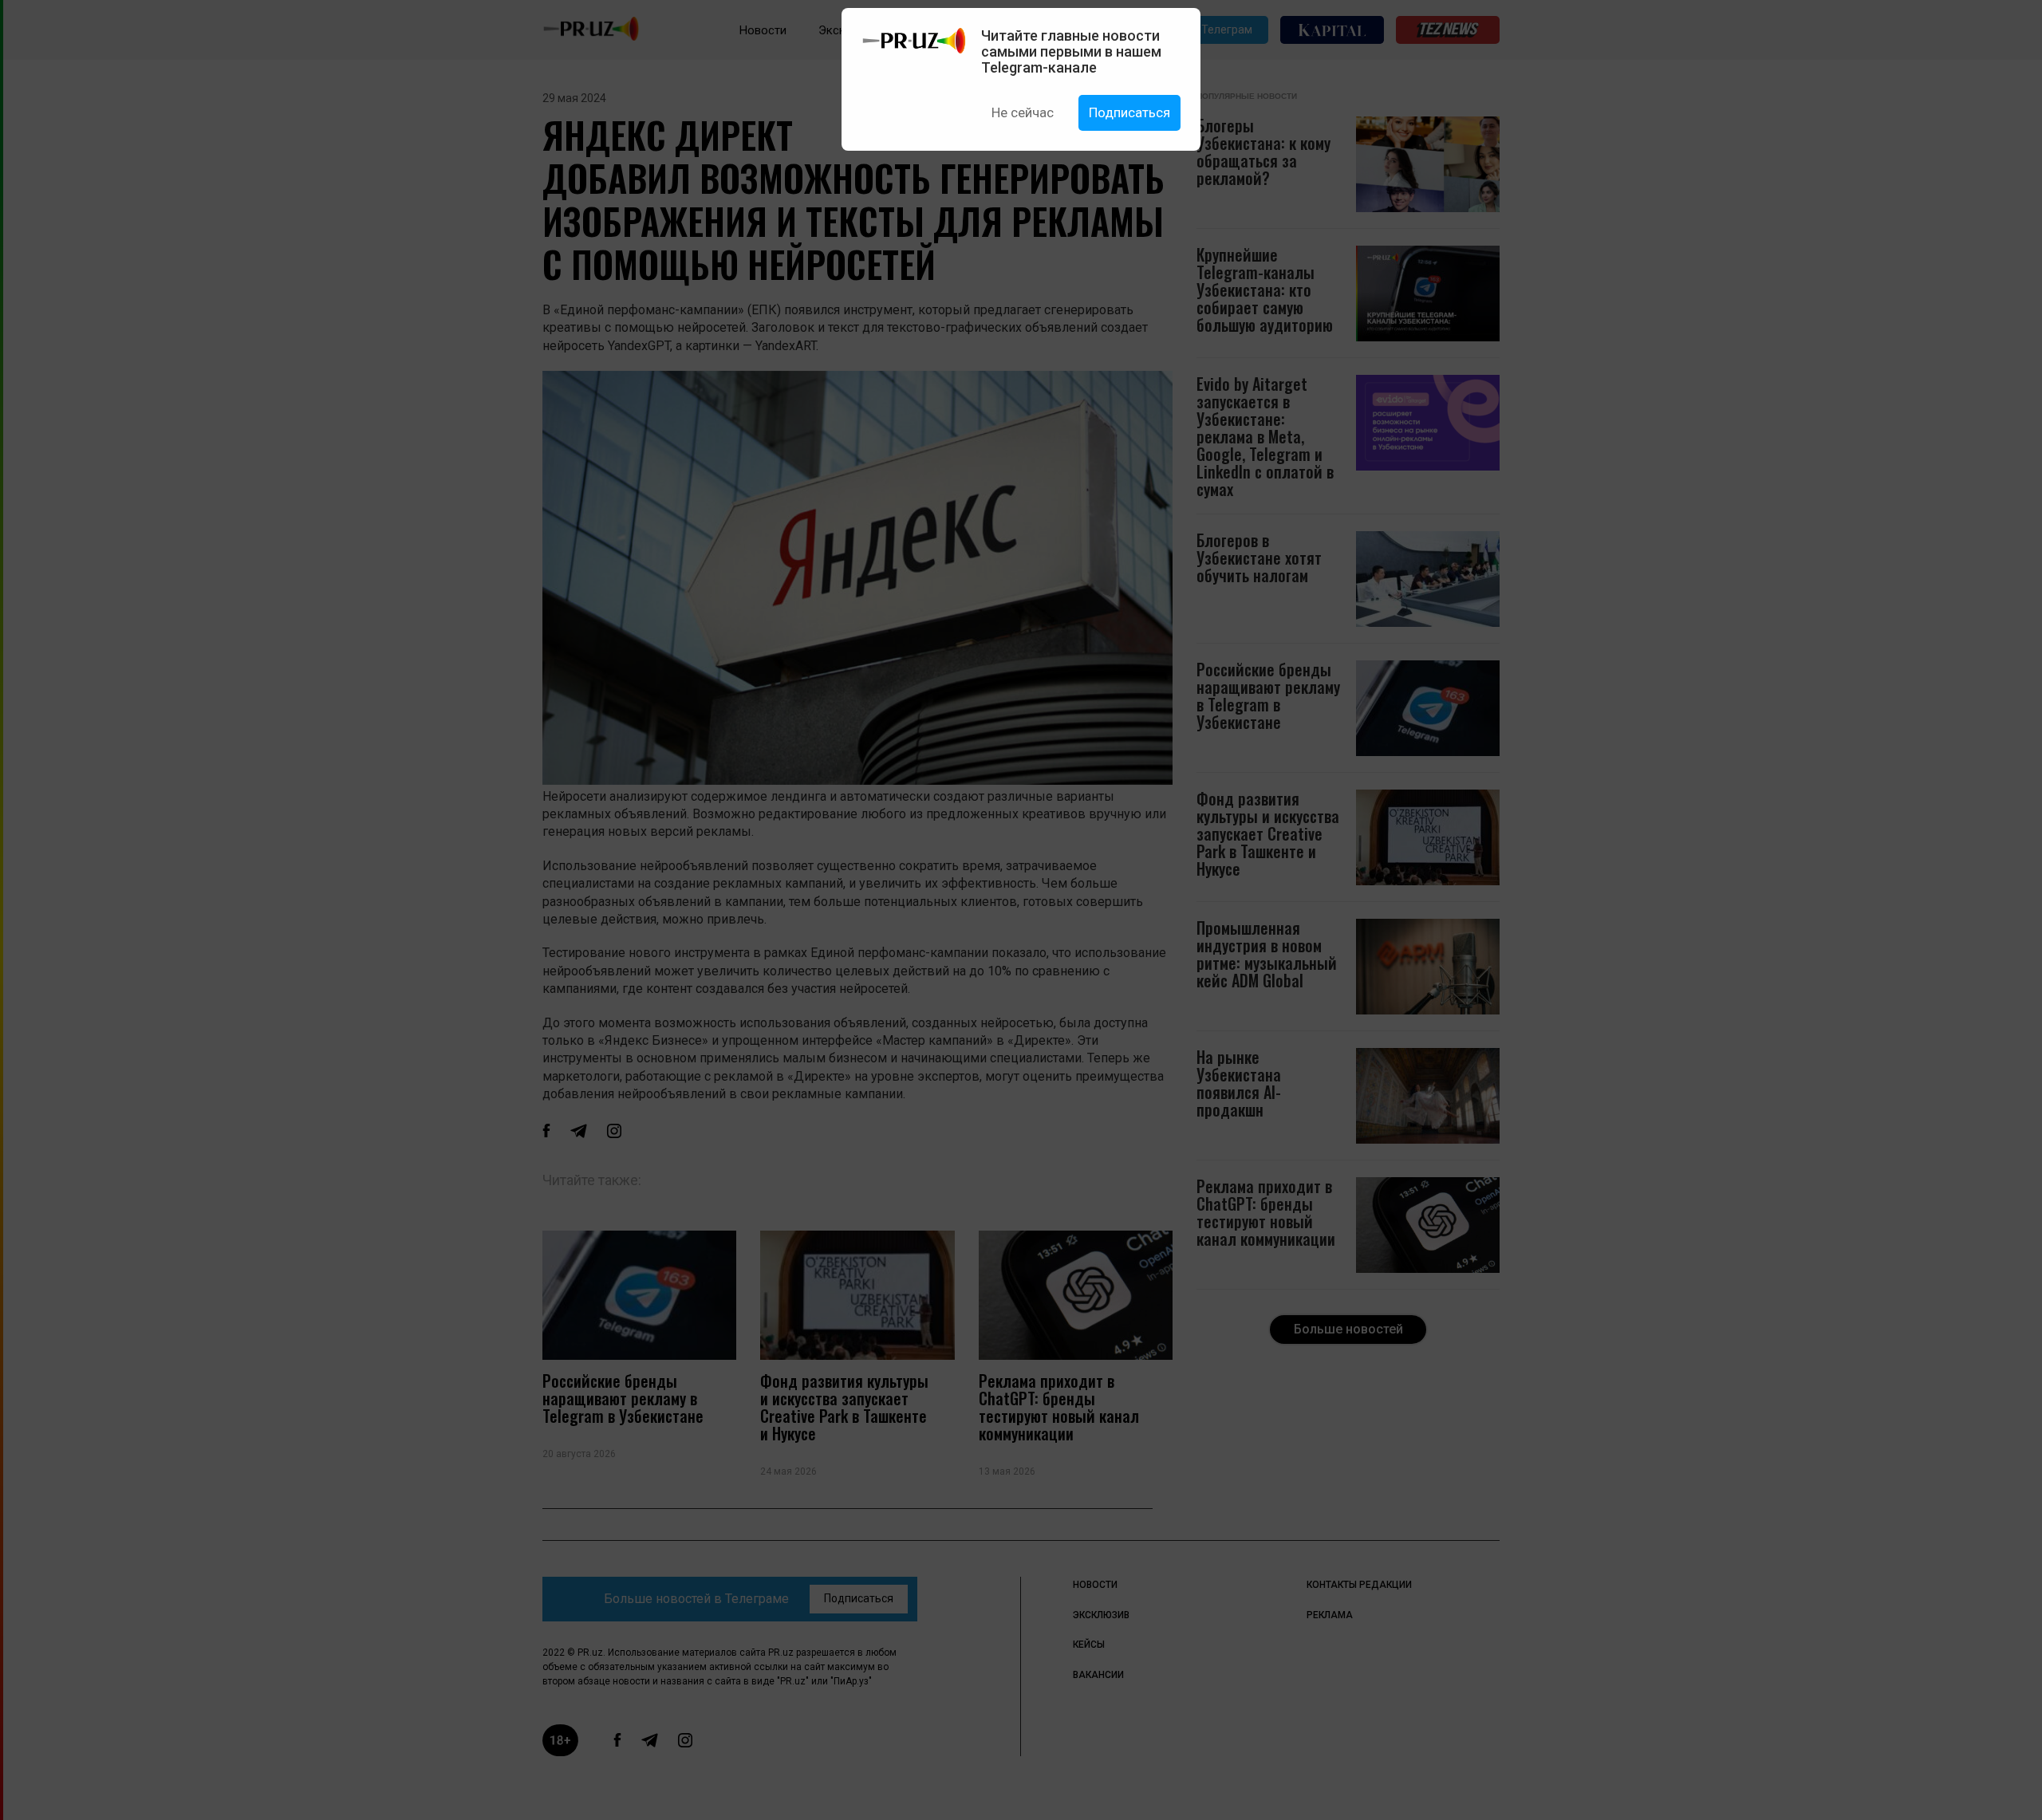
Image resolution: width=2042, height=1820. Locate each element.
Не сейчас (1023, 112)
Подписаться (1129, 112)
